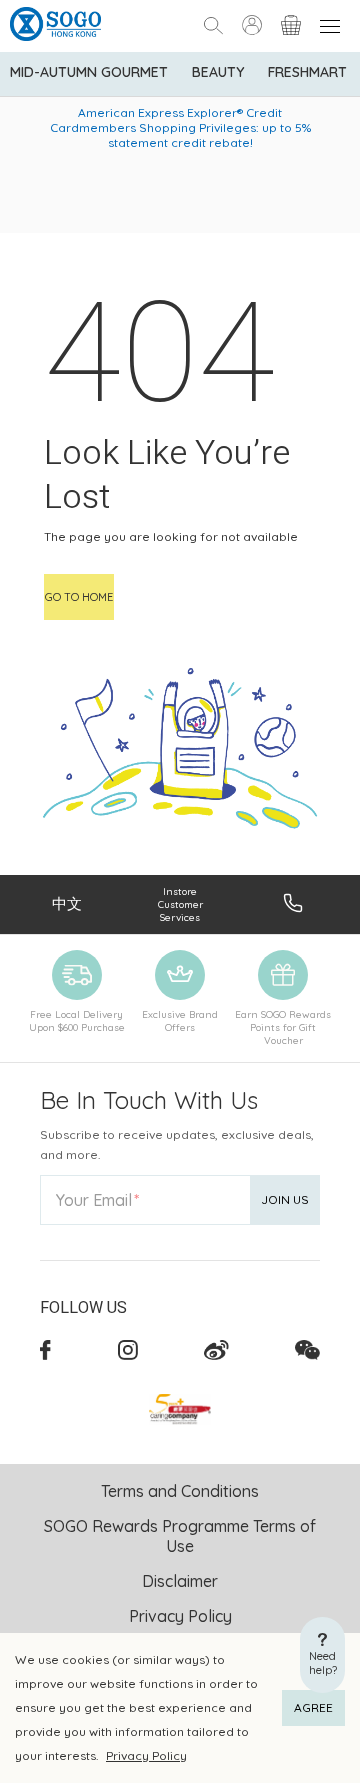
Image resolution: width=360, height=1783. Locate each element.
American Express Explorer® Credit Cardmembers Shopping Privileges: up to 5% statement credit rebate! (180, 127)
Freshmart (307, 72)
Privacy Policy (146, 1755)
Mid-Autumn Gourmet (89, 72)
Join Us (285, 1199)
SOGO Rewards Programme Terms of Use (180, 1536)
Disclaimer (180, 1581)
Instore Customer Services (180, 904)
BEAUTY (218, 72)
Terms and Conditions (180, 1491)
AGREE (313, 1707)
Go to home (79, 597)
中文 (67, 903)
